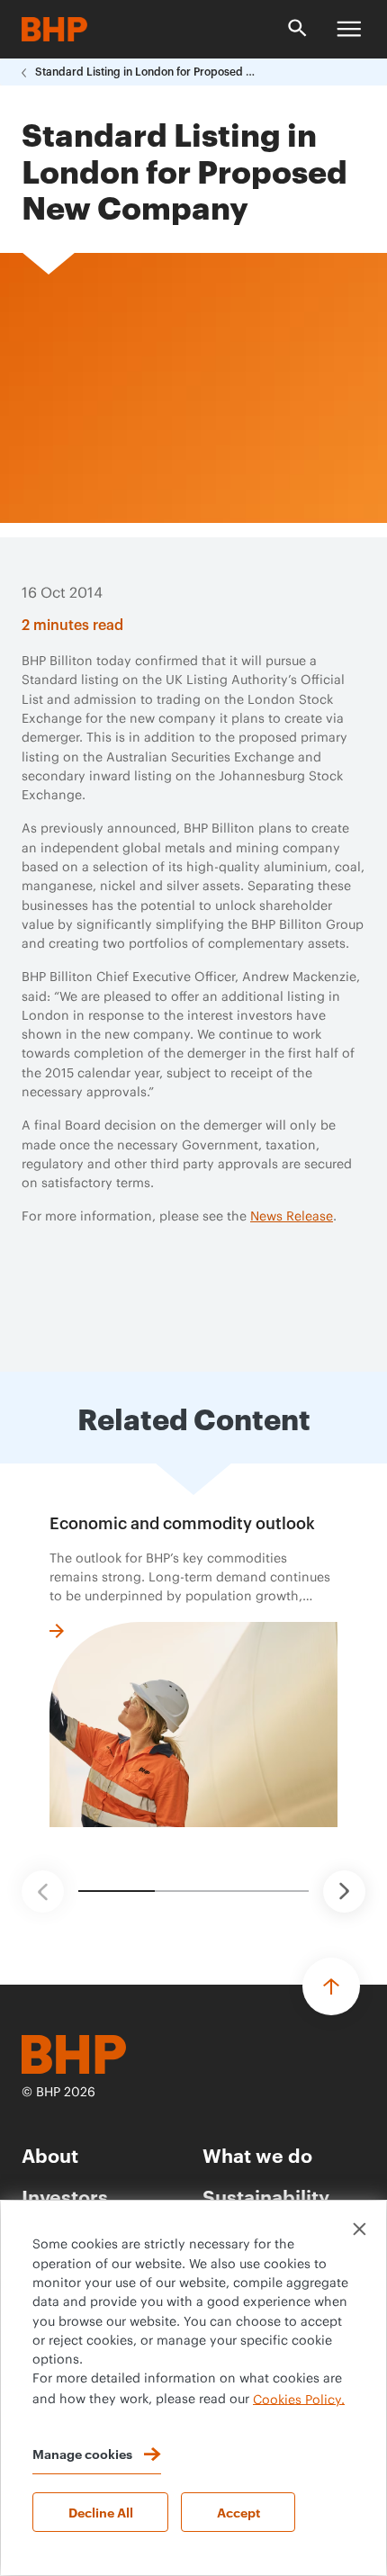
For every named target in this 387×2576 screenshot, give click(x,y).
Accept (238, 2512)
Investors (65, 2196)
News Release (292, 1217)
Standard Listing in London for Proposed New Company (148, 72)
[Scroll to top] (331, 1986)
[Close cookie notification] (360, 2229)
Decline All (101, 2512)
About (50, 2154)
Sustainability (266, 2196)
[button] (43, 1891)
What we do (257, 2154)
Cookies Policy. (299, 2400)
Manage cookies (82, 2453)
